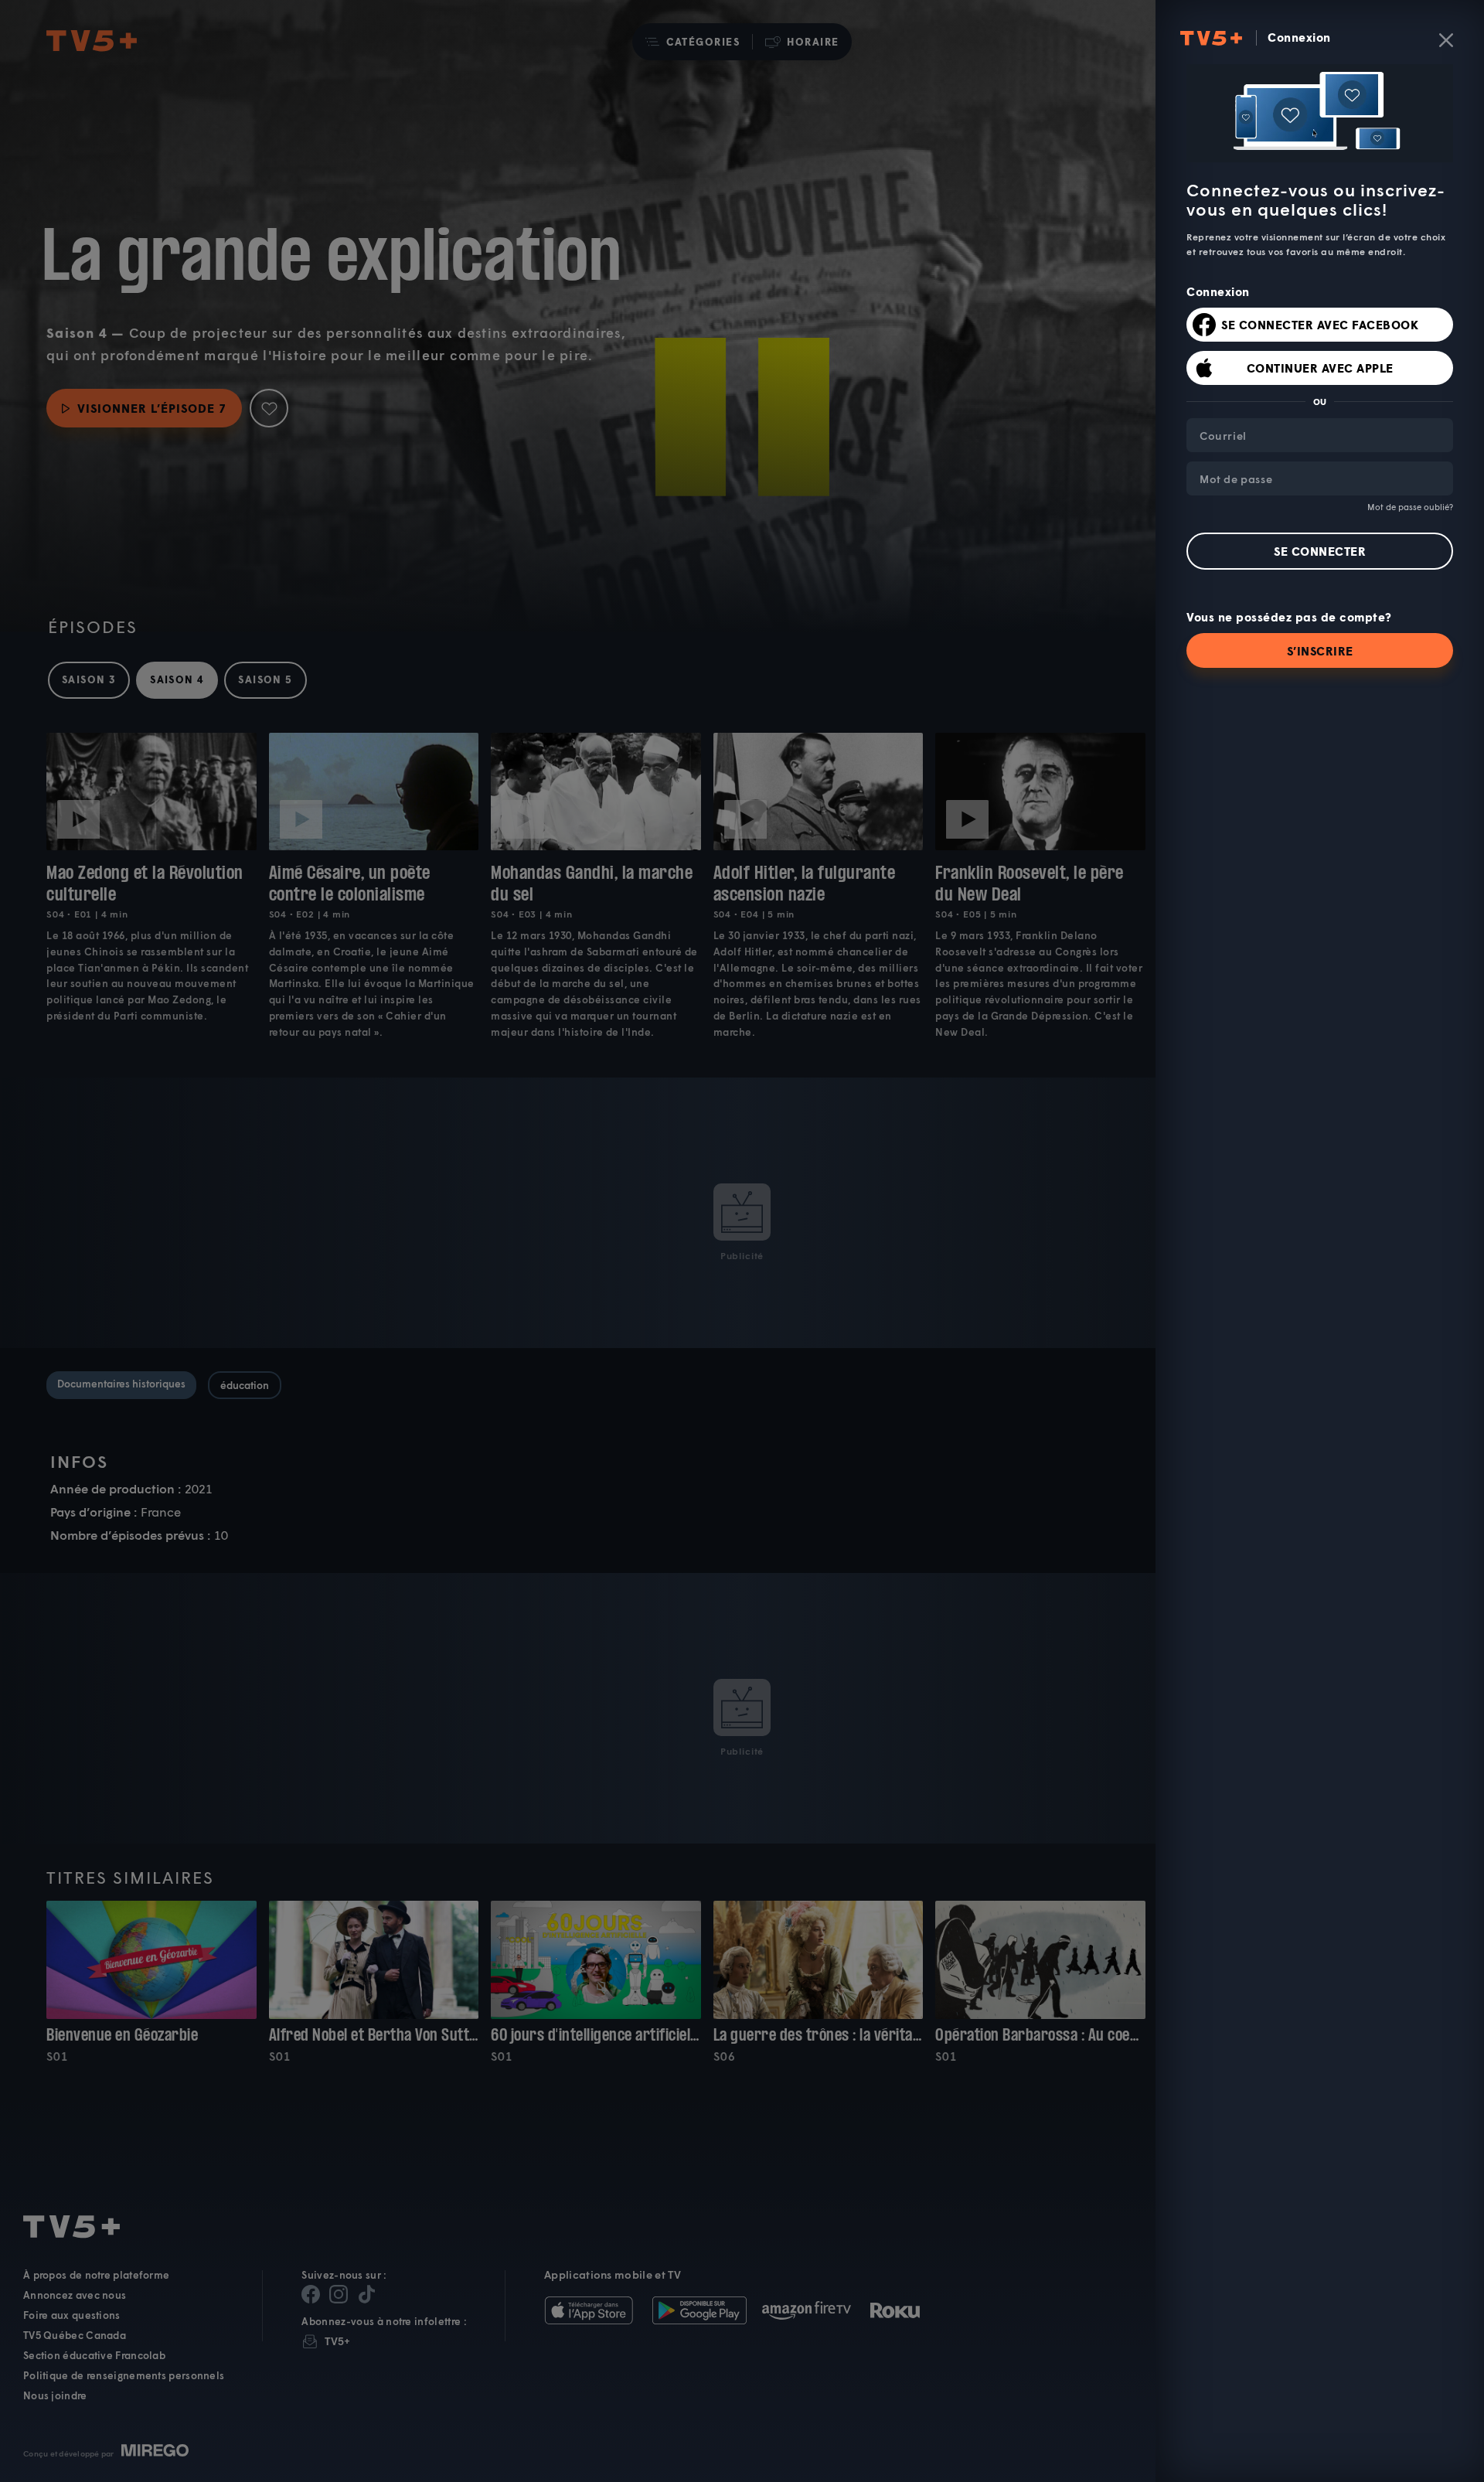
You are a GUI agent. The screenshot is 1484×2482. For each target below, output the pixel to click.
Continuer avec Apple (1320, 368)
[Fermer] (1446, 40)
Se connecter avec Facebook (1320, 325)
